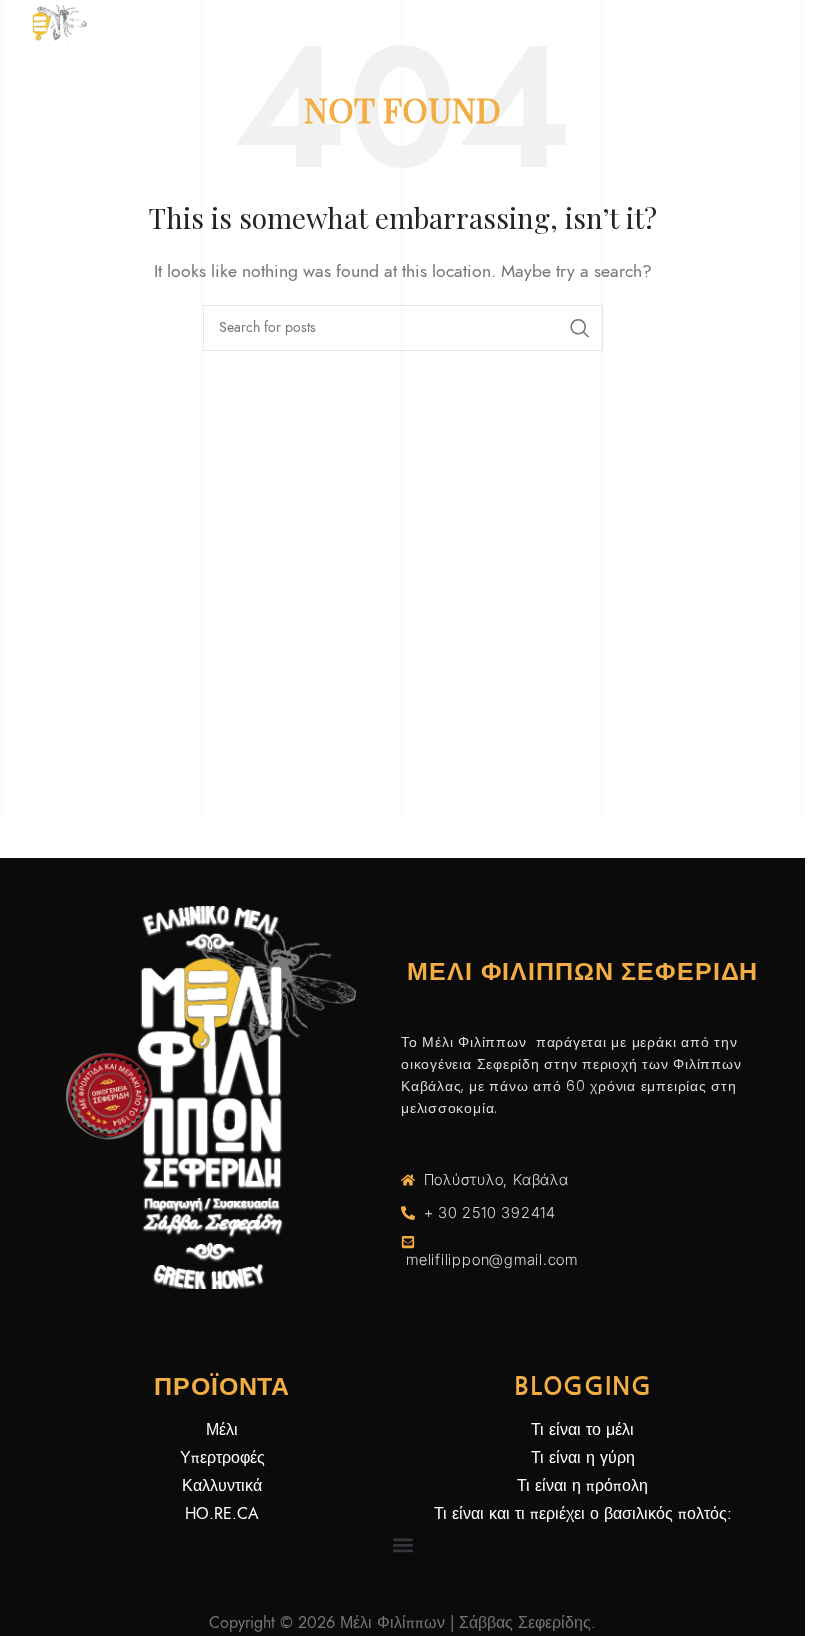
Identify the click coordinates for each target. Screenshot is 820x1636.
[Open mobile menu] (780, 30)
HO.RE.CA (222, 1514)
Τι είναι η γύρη (583, 1458)
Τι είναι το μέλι (582, 1430)
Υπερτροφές (222, 1458)
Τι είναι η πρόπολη (582, 1486)
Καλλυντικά (222, 1486)
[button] (402, 1544)
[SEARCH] (580, 328)
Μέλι (222, 1430)
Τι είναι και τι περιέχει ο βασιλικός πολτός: (583, 1514)
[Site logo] (65, 29)
